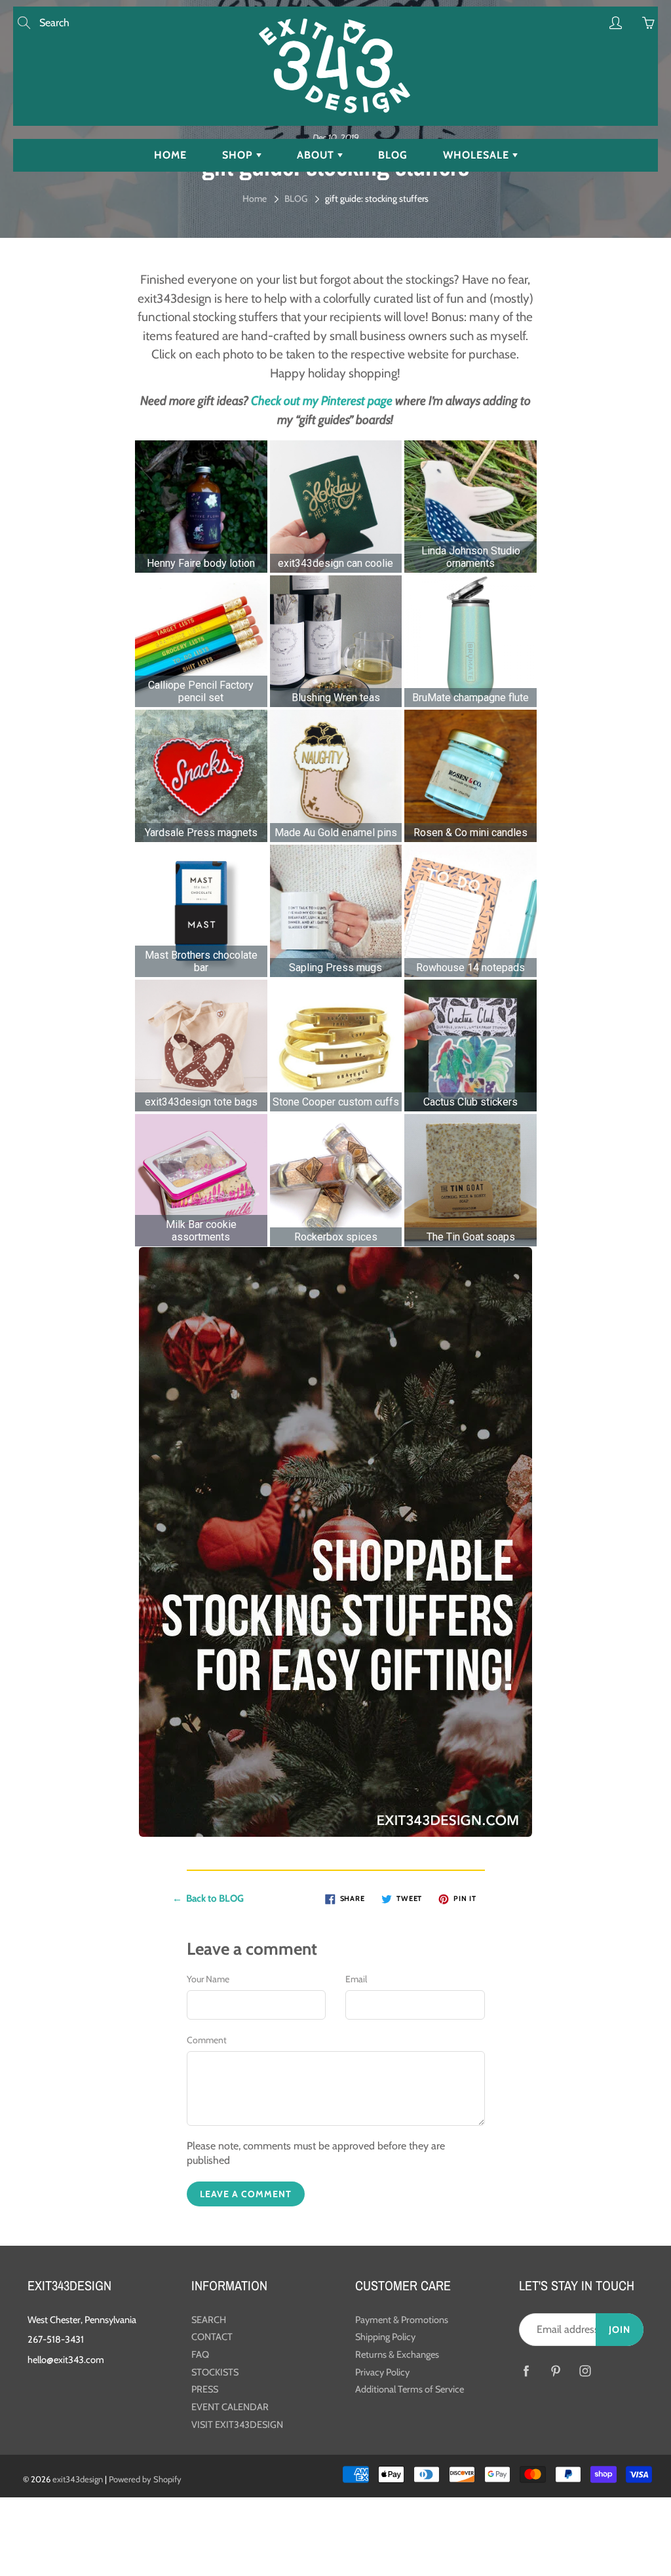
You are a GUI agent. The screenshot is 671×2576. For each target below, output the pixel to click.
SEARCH (209, 2320)
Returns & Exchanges (397, 2355)
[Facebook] (526, 2371)
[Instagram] (585, 2371)
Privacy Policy (382, 2372)
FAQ (200, 2355)
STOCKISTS (215, 2372)
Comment (207, 2040)
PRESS (205, 2389)
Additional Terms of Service (410, 2389)
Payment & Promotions (402, 2320)
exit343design (78, 2479)
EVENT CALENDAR (230, 2407)
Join (620, 2330)
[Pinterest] (555, 2371)
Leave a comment (246, 2194)
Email (356, 1979)
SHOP (239, 155)
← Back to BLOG (208, 1898)
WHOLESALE (478, 155)
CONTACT (212, 2337)
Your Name (208, 1979)
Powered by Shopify (145, 2479)
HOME (170, 155)
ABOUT (317, 155)
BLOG (393, 155)
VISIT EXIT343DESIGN (237, 2425)
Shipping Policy (385, 2337)
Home (255, 199)
